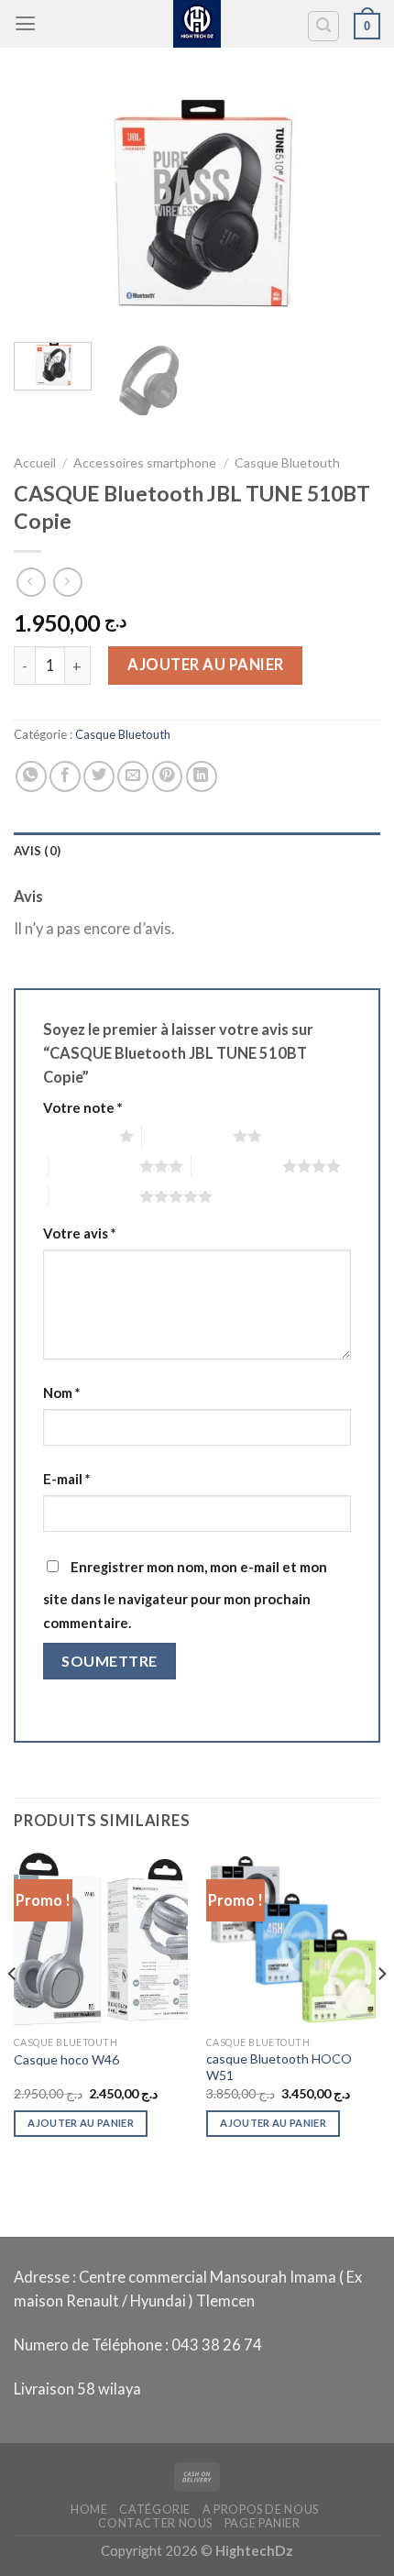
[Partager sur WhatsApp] (31, 776)
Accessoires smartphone (145, 462)
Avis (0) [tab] (37, 851)
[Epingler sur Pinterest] (168, 776)
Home (89, 2510)
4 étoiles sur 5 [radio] (237, 1166)
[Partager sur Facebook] (65, 776)
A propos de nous (261, 2510)
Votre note (82, 1107)
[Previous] (44, 207)
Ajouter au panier (205, 665)
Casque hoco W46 (66, 2059)
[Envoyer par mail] (133, 776)
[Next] (350, 207)
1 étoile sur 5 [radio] (77, 1136)
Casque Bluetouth (287, 462)
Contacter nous (155, 2523)
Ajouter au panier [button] (81, 2123)
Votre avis (79, 1233)
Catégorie (155, 2510)
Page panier (263, 2523)
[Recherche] (323, 26)
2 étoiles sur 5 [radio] (187, 1136)
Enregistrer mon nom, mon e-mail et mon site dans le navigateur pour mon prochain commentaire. (185, 1595)
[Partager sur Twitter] (99, 776)
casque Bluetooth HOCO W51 (279, 2067)
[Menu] (25, 24)
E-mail (66, 1479)
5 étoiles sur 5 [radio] (94, 1196)
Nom (61, 1393)
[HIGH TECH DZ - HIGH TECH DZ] (197, 24)
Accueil (35, 462)
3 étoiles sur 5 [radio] (94, 1166)
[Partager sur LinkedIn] (202, 776)
